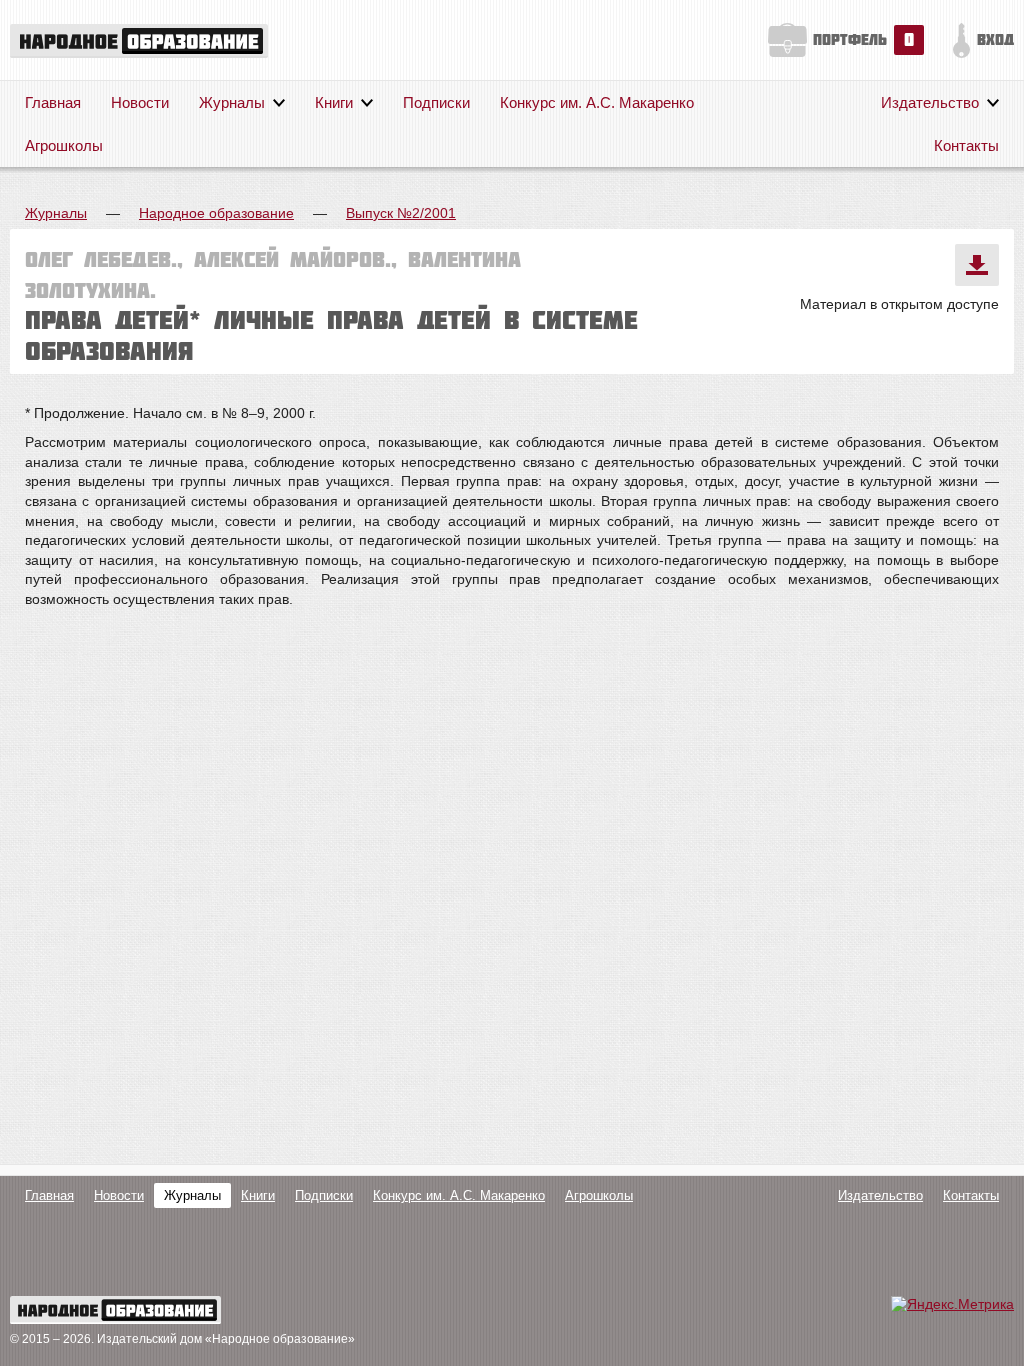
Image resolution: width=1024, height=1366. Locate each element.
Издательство (930, 102)
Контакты (966, 145)
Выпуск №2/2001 (401, 213)
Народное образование (216, 213)
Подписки (436, 102)
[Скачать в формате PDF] (977, 265)
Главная (53, 102)
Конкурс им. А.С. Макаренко (597, 102)
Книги (334, 102)
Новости (140, 102)
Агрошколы (64, 145)
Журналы (232, 102)
